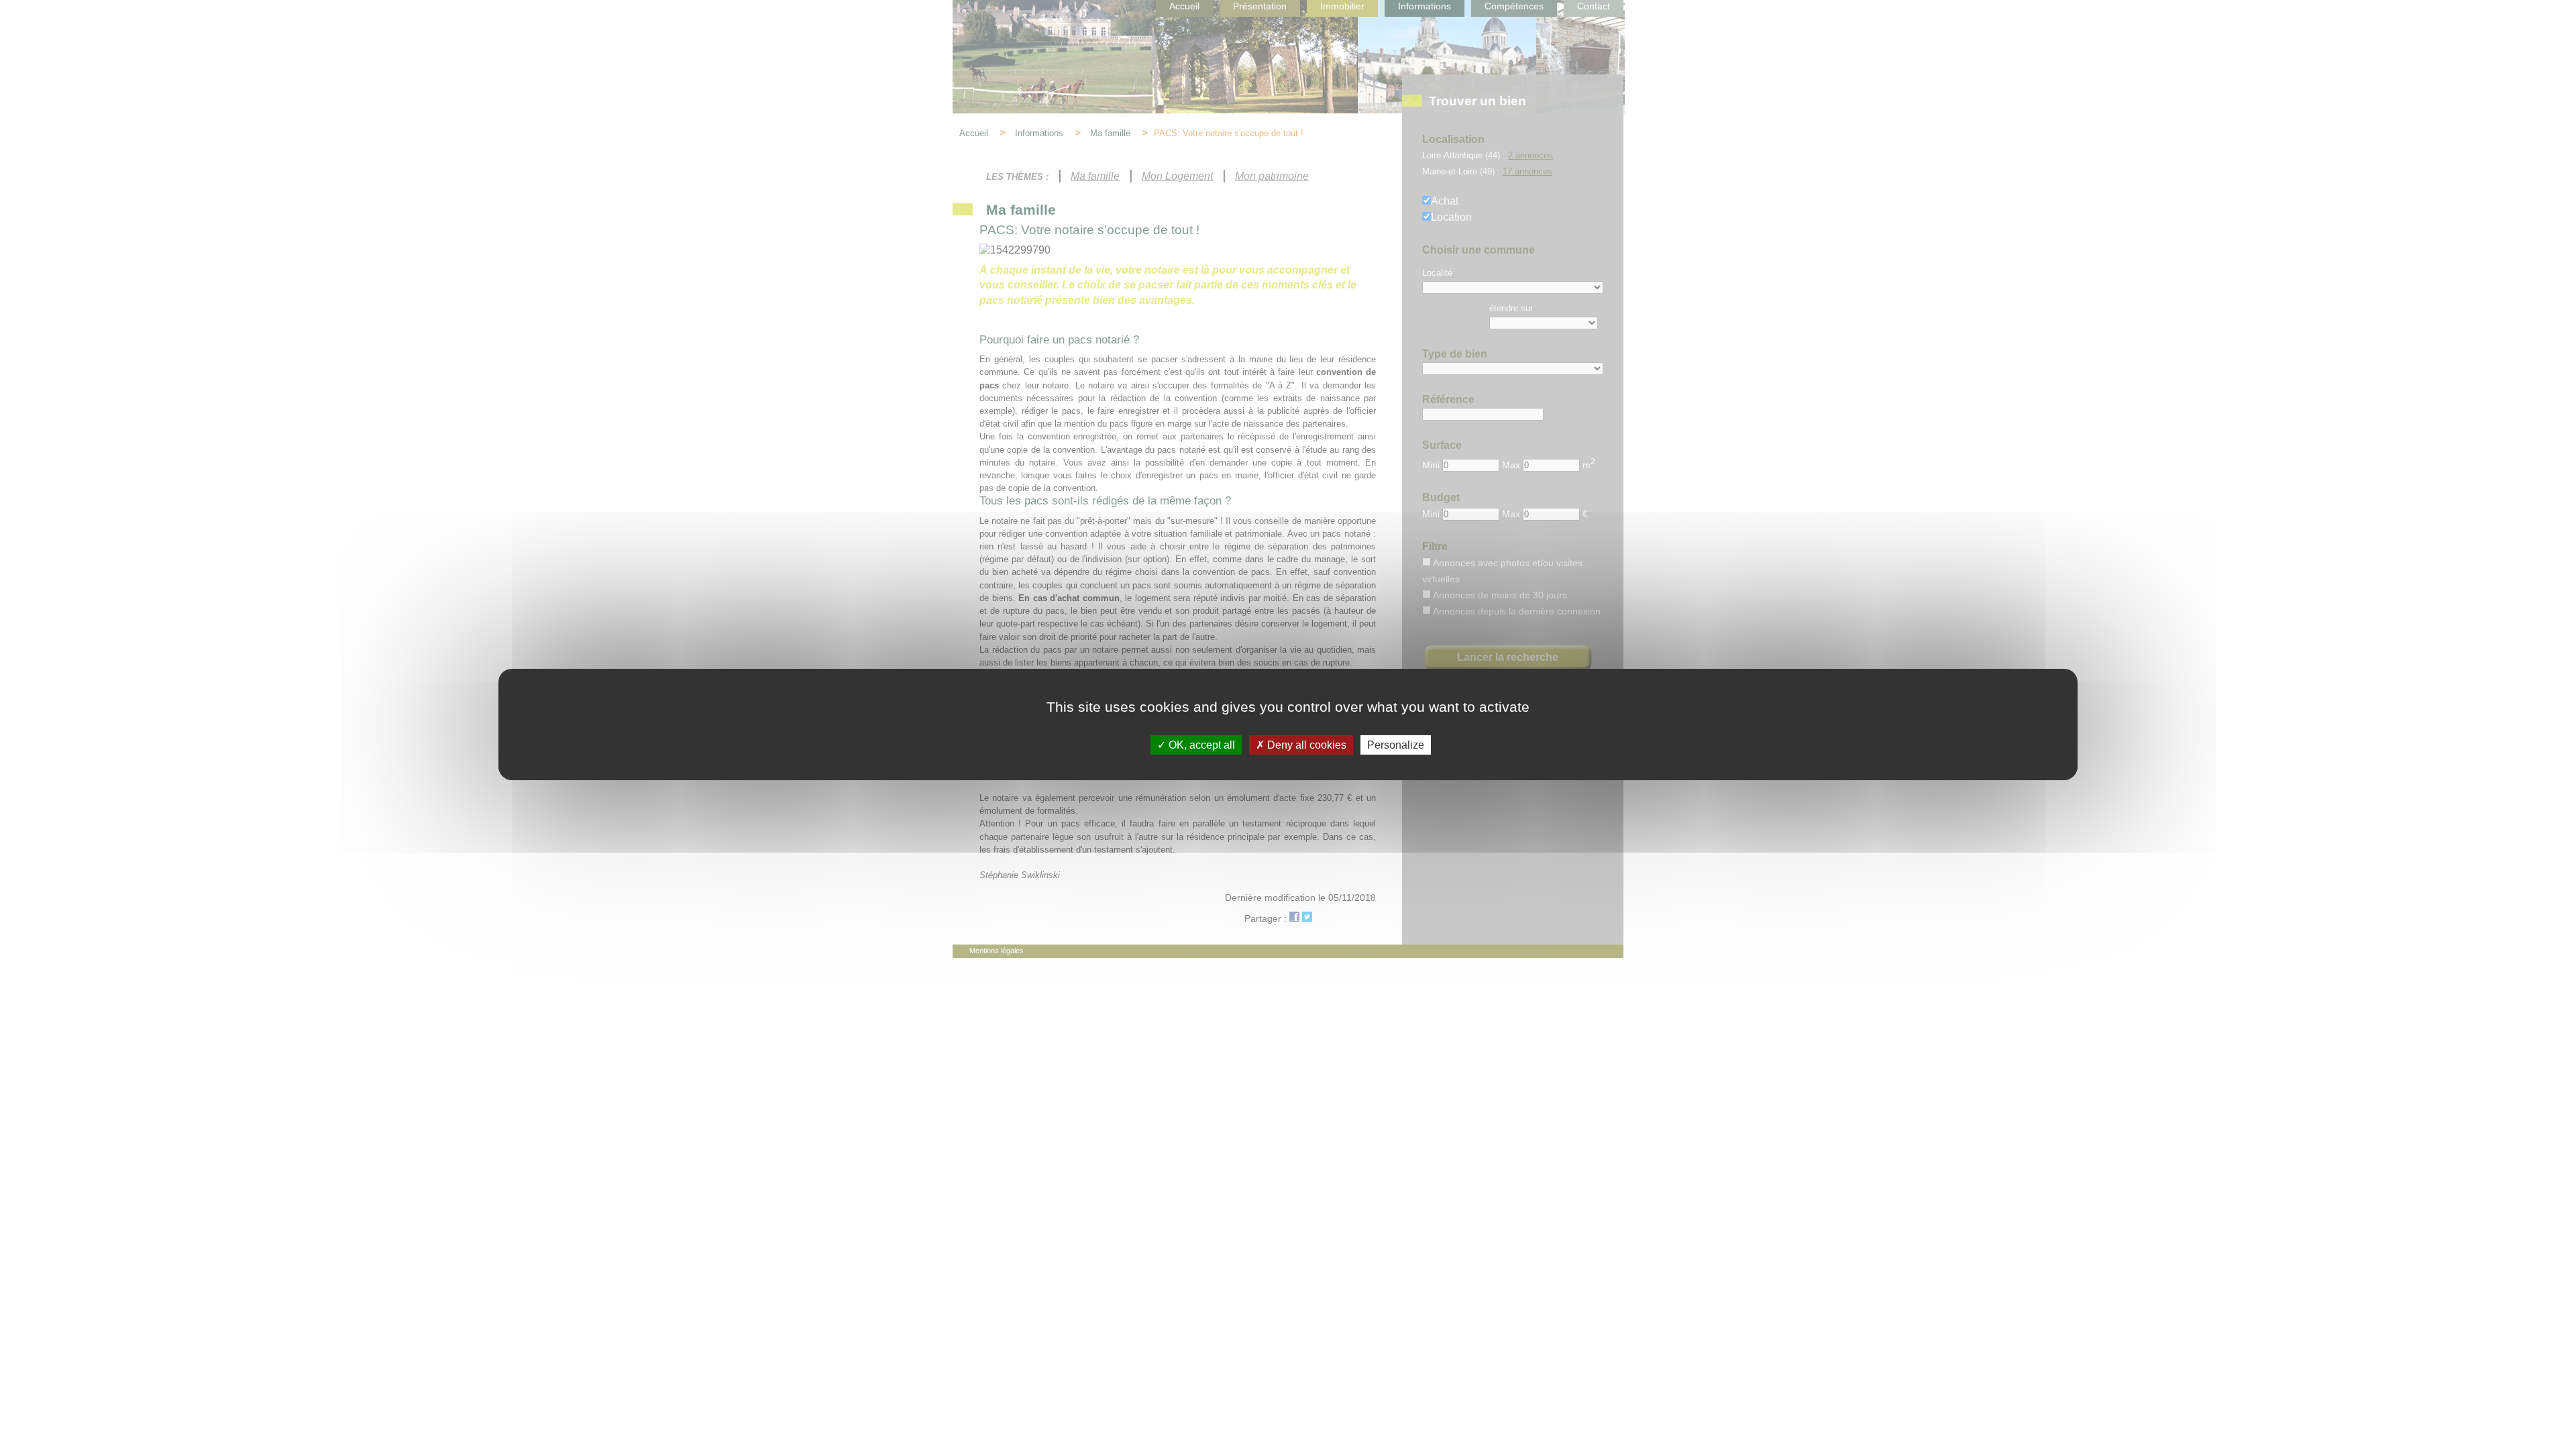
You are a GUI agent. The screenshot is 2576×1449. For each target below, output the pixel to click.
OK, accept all (1200, 745)
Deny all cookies (1305, 745)
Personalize (1396, 745)
